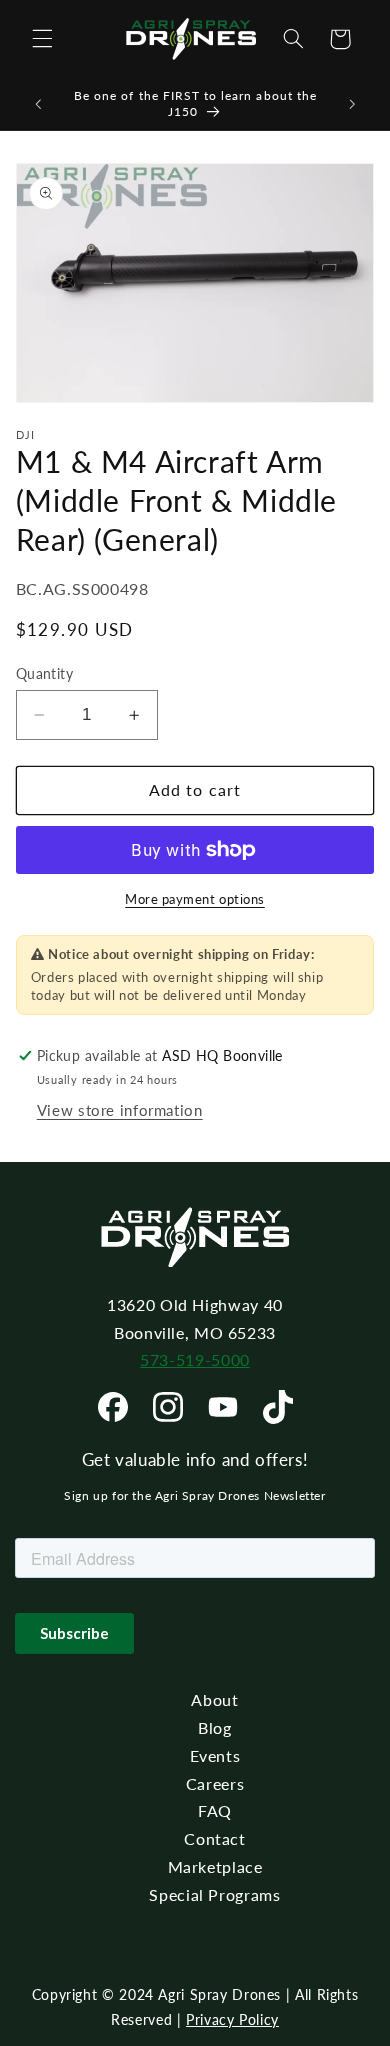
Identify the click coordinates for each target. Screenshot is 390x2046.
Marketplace (215, 1866)
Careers (215, 1783)
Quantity (44, 674)
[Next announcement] (352, 104)
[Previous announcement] (38, 104)
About (214, 1699)
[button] (42, 39)
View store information (120, 1110)
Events (215, 1755)
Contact (214, 1838)
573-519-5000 (195, 1359)
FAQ (215, 1810)
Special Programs (214, 1894)
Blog (215, 1727)
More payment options (195, 899)
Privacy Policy (232, 2019)
